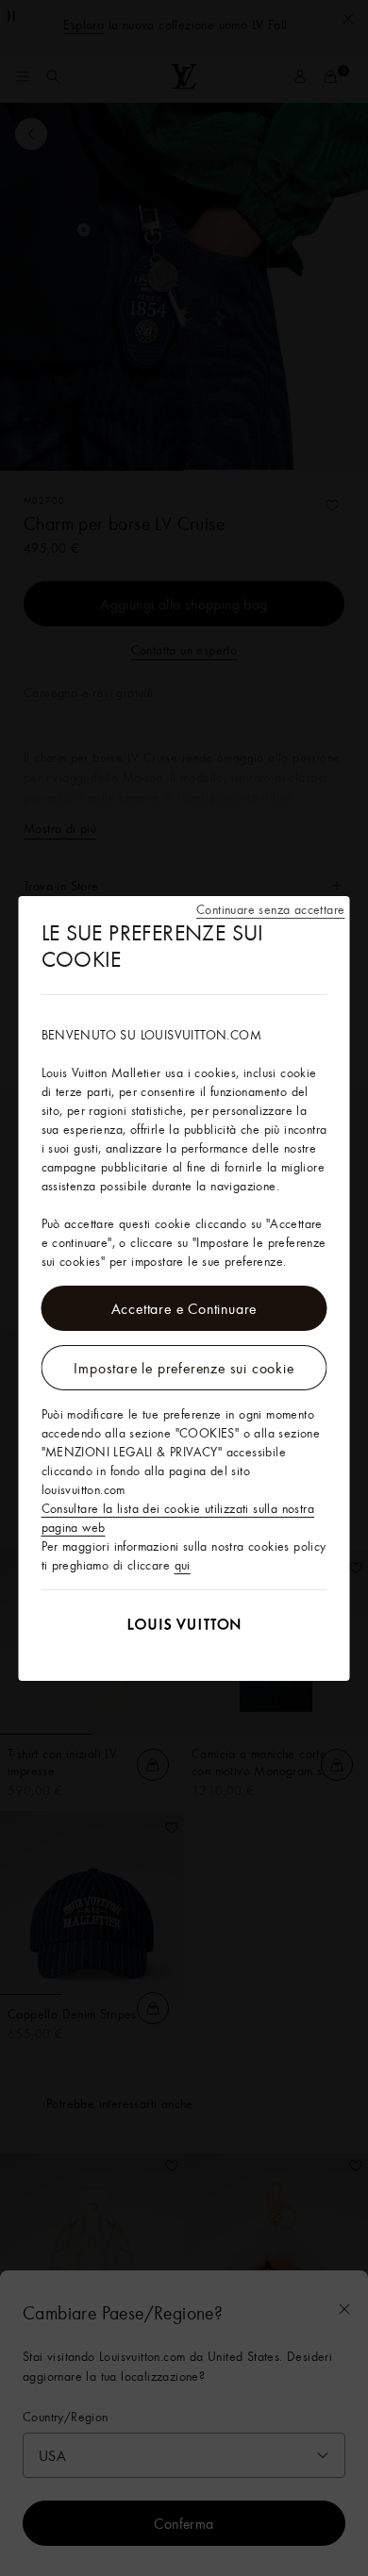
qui (183, 1565)
